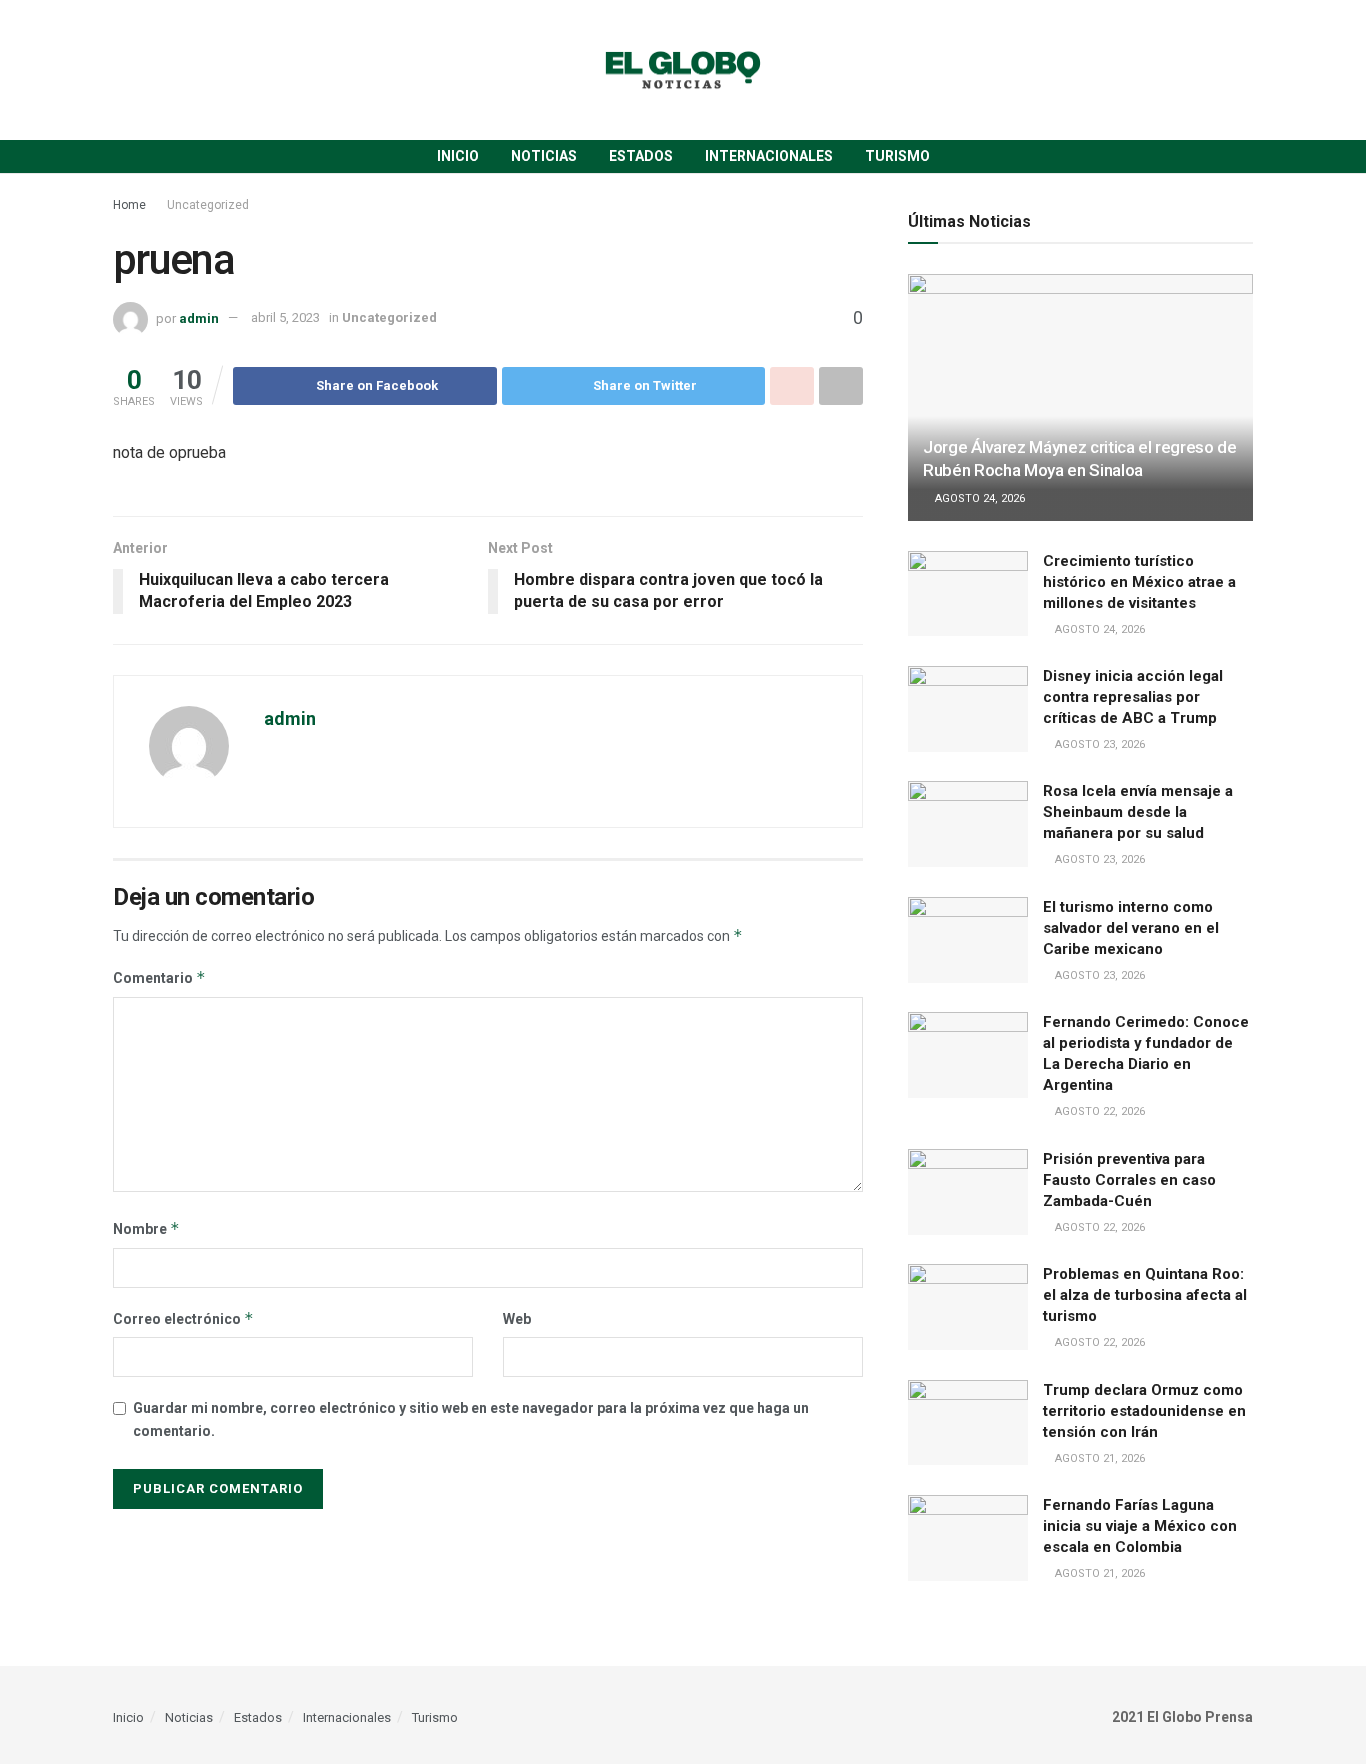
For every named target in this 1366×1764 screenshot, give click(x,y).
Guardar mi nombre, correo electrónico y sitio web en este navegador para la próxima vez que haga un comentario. (471, 1419)
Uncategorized (208, 205)
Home (129, 205)
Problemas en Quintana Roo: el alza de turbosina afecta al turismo (1145, 1295)
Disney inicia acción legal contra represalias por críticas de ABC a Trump (1133, 697)
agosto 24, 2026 (978, 498)
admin (199, 317)
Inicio (458, 156)
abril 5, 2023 (285, 317)
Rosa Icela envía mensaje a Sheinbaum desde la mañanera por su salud (1138, 812)
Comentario (159, 977)
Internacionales (769, 156)
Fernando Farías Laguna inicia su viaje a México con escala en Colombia (1140, 1526)
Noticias (544, 156)
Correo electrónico (183, 1318)
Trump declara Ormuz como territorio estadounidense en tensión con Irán (1144, 1411)
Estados (641, 156)
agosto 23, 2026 (1098, 744)
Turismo (897, 156)
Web (517, 1319)
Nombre (146, 1228)
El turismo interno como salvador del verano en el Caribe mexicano (1131, 928)
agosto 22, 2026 (1098, 1111)
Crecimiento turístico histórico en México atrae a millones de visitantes (1139, 582)
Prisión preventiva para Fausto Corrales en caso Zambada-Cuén (1129, 1180)
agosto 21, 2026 (1098, 1458)
